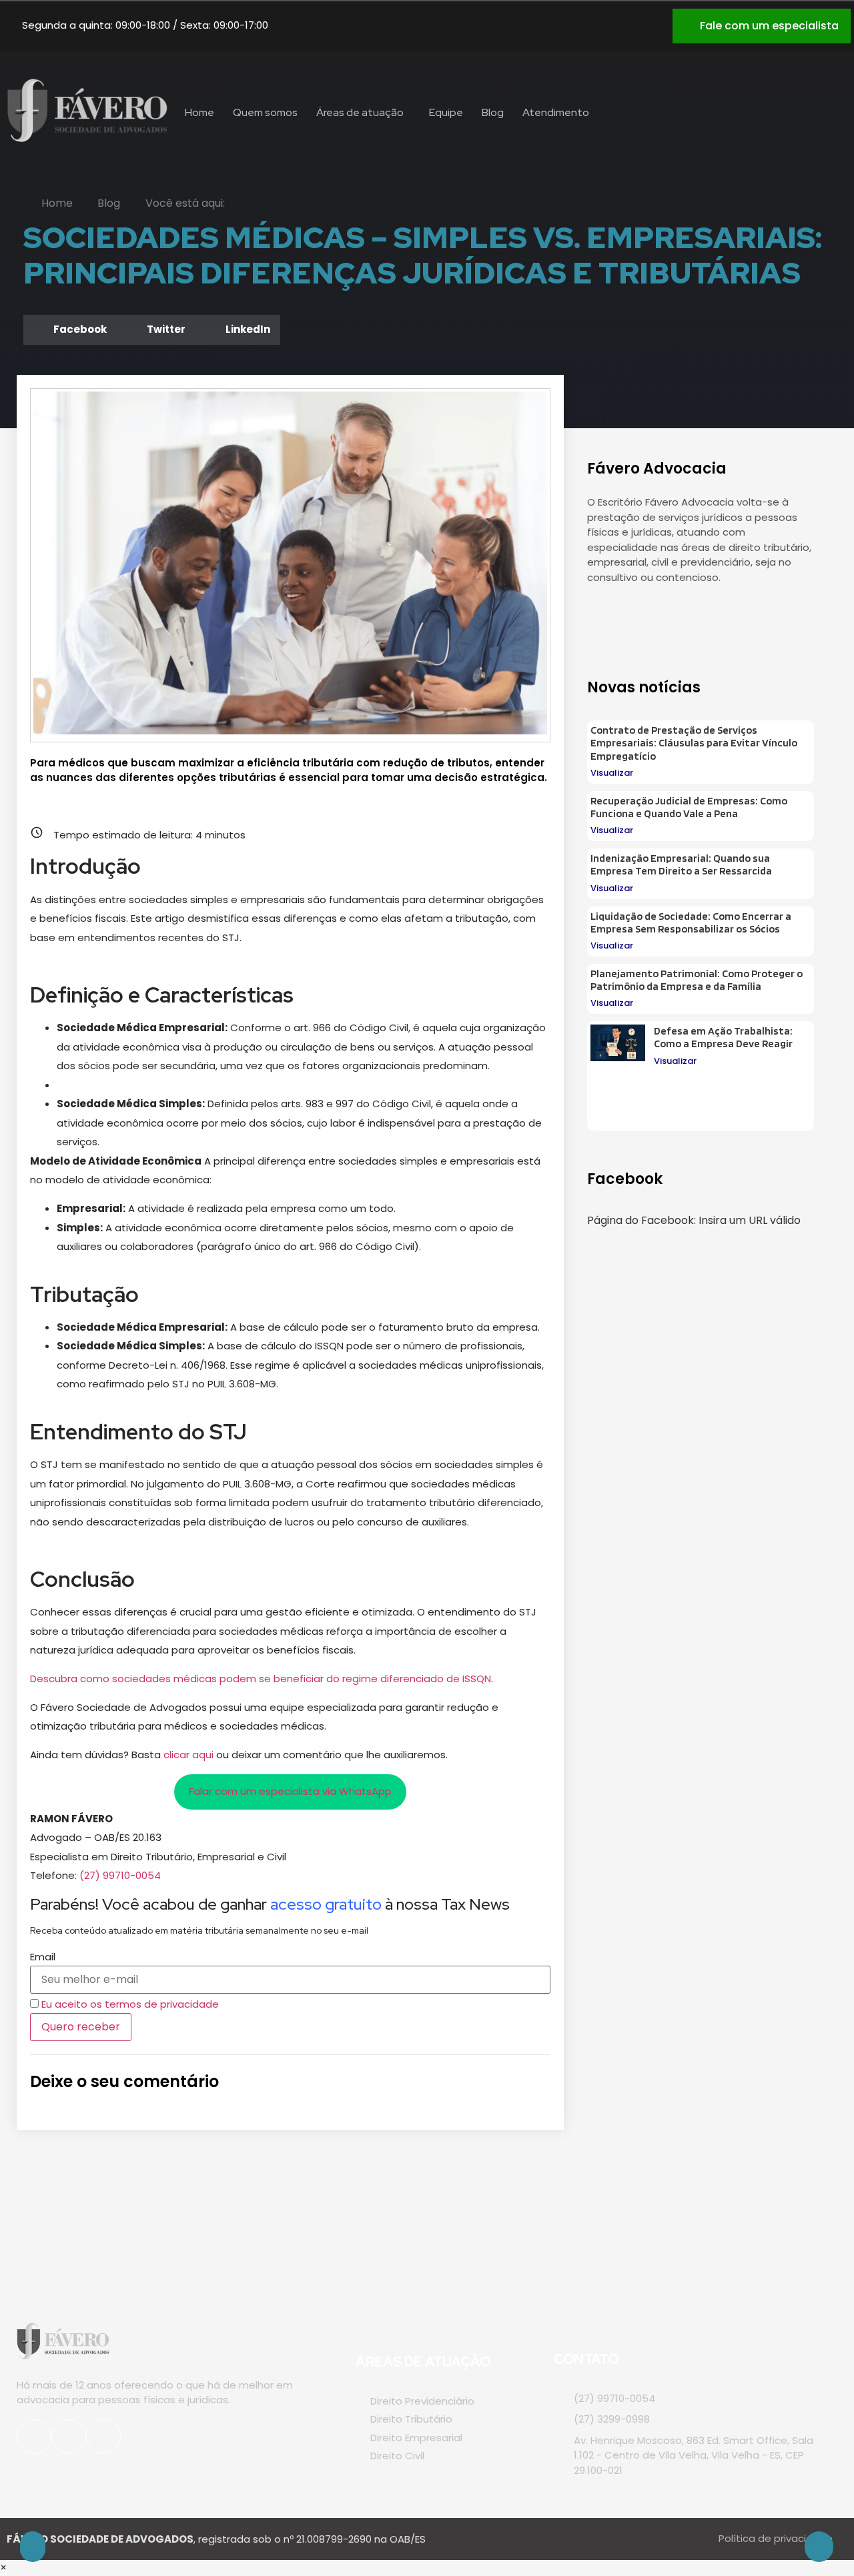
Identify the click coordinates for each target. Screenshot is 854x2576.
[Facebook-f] (634, 618)
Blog (493, 112)
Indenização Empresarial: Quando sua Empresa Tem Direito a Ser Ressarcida (681, 864)
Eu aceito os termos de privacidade (130, 2004)
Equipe (446, 112)
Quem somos (265, 112)
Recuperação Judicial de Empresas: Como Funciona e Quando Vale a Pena (689, 807)
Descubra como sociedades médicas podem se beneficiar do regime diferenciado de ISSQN (261, 1679)
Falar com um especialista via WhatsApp (290, 1791)
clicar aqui (188, 1755)
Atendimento (556, 112)
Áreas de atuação (360, 112)
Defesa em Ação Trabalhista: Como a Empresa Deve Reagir (723, 1037)
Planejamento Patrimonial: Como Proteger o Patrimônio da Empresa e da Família (697, 980)
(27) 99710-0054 (120, 1875)
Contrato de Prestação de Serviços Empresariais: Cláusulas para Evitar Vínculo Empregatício (694, 743)
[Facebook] (610, 23)
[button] (70, 330)
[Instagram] (576, 23)
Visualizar (612, 773)
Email (43, 1957)
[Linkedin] (643, 23)
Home (199, 112)
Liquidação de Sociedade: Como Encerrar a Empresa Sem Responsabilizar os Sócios (691, 922)
